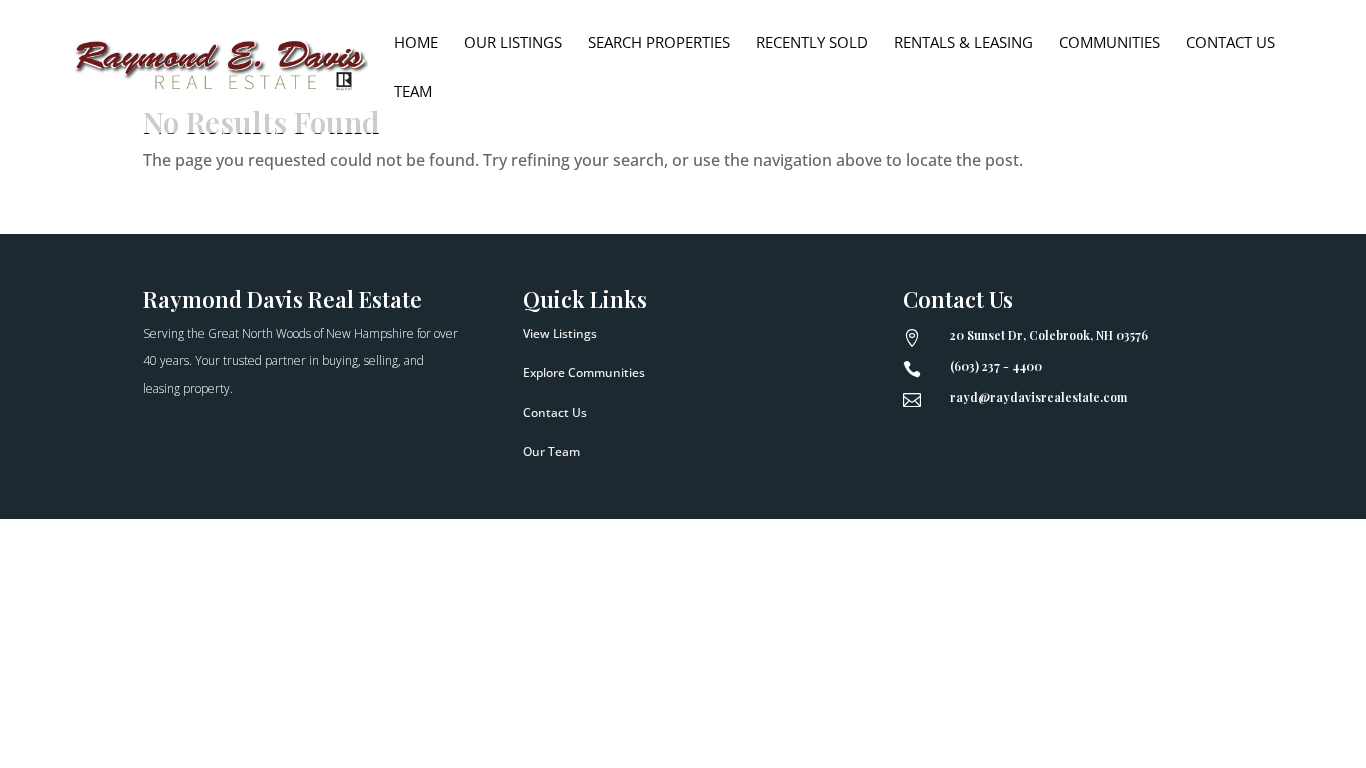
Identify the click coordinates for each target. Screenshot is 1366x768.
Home (416, 43)
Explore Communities (584, 372)
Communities (1109, 43)
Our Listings (513, 43)
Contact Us (1230, 43)
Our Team (551, 451)
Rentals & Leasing (963, 43)
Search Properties (659, 43)
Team (413, 92)
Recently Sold (812, 43)
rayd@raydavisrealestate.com (1038, 397)
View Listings (560, 333)
